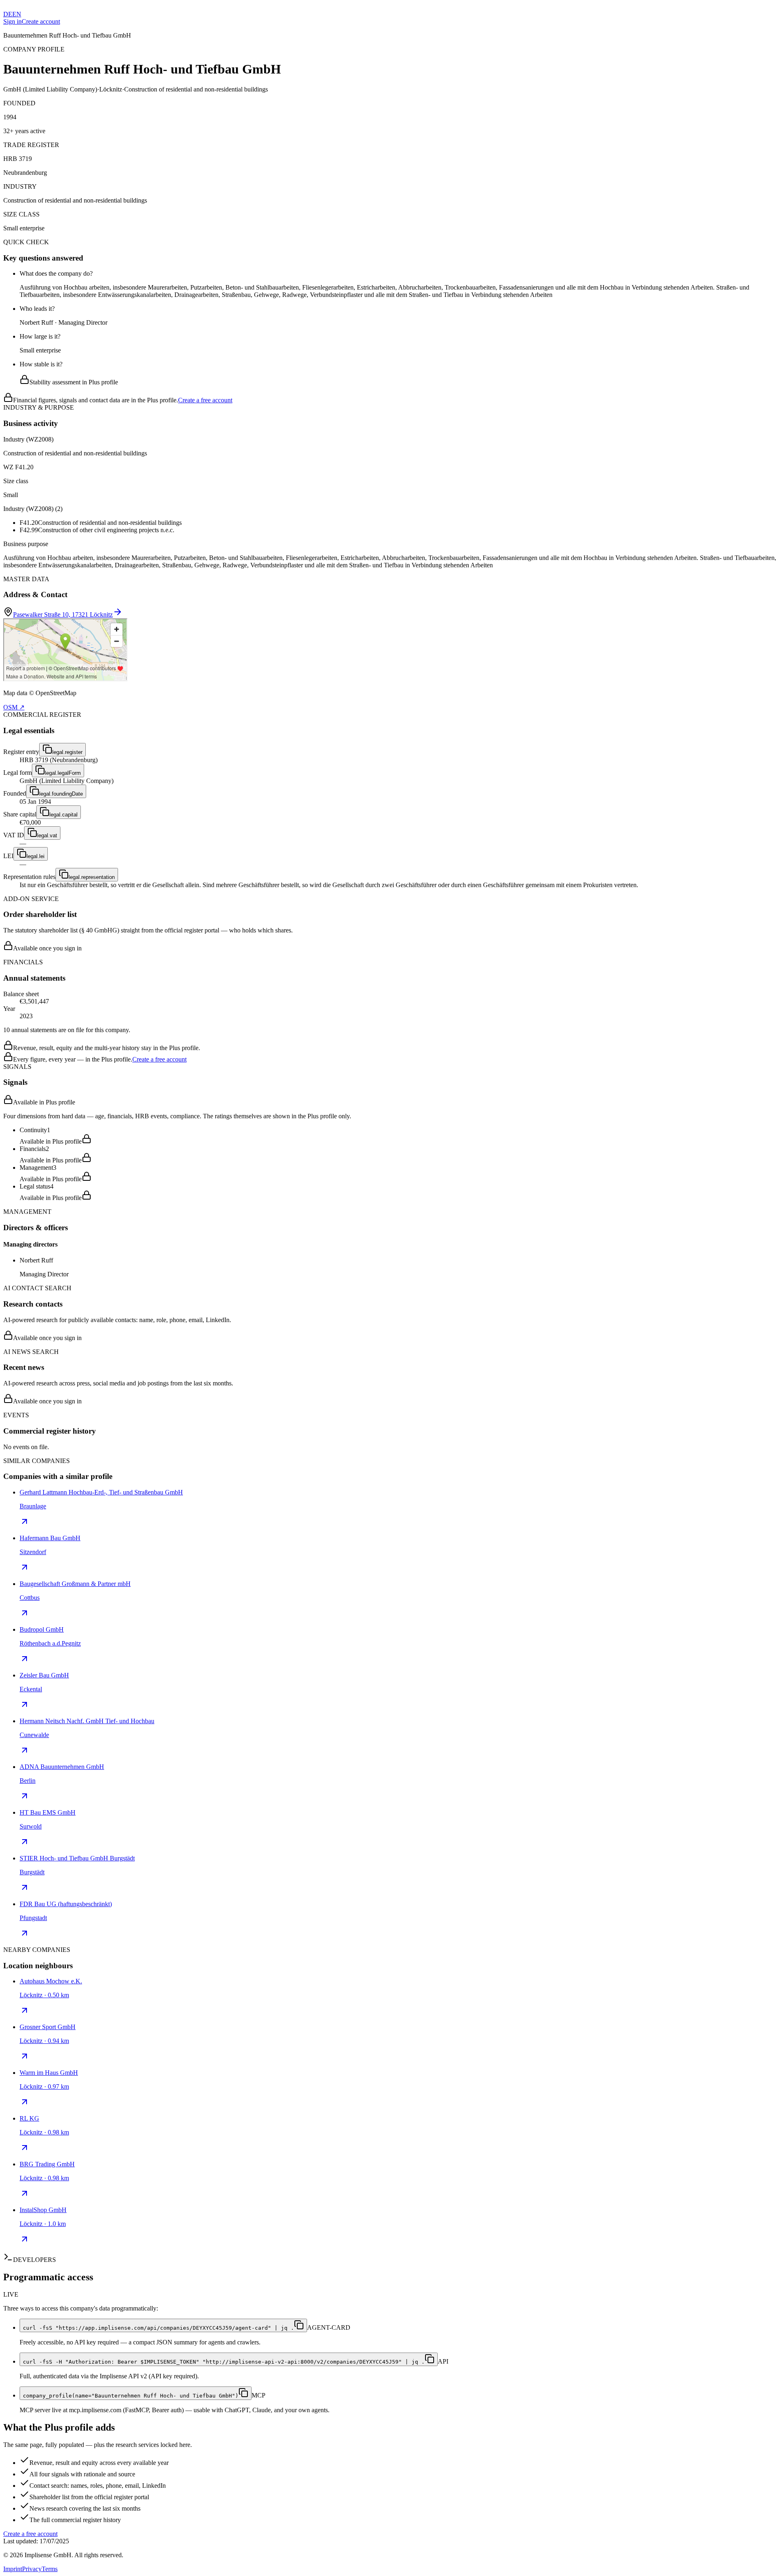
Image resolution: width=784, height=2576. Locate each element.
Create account (41, 21)
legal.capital (63, 815)
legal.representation (92, 877)
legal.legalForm (63, 773)
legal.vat (47, 835)
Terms (50, 2569)
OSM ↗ (14, 707)
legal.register (67, 752)
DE (8, 14)
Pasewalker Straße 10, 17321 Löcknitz (63, 614)
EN (17, 14)
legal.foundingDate (61, 794)
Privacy (32, 2569)
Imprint (13, 2569)
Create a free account (205, 400)
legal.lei (36, 856)
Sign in (12, 21)
